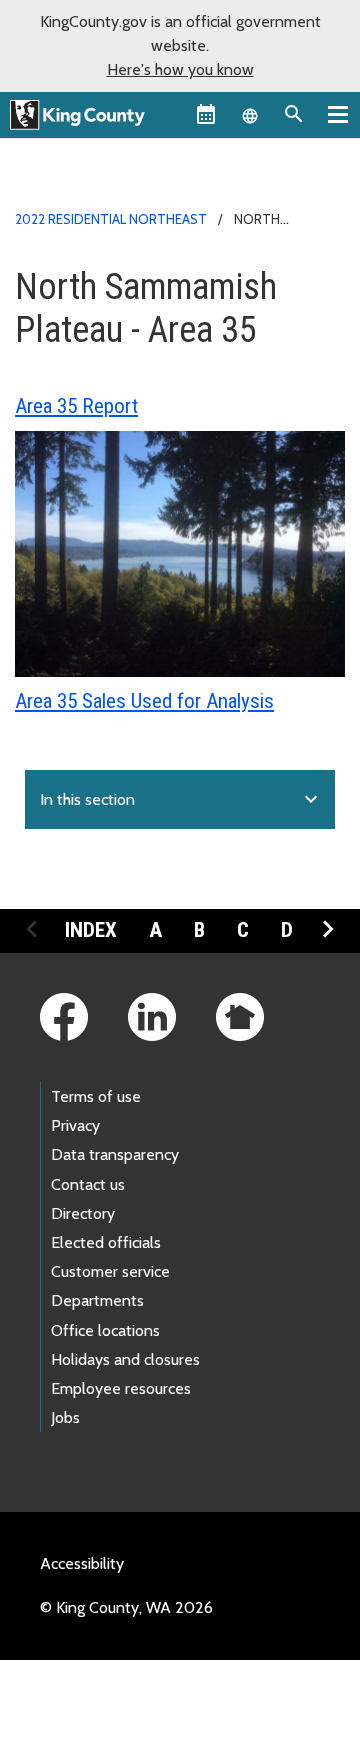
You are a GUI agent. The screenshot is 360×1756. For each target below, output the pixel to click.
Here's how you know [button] (180, 69)
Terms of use (96, 1096)
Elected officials (106, 1242)
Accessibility (82, 1563)
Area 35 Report (76, 406)
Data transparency (115, 1154)
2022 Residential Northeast (111, 219)
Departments (97, 1300)
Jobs (65, 1417)
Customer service (110, 1271)
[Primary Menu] (338, 114)
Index (91, 930)
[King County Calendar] (206, 114)
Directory (83, 1213)
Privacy (75, 1125)
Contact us (88, 1184)
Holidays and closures (125, 1359)
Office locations (105, 1330)
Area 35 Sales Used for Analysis (144, 701)
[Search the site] (294, 114)
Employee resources (121, 1388)
